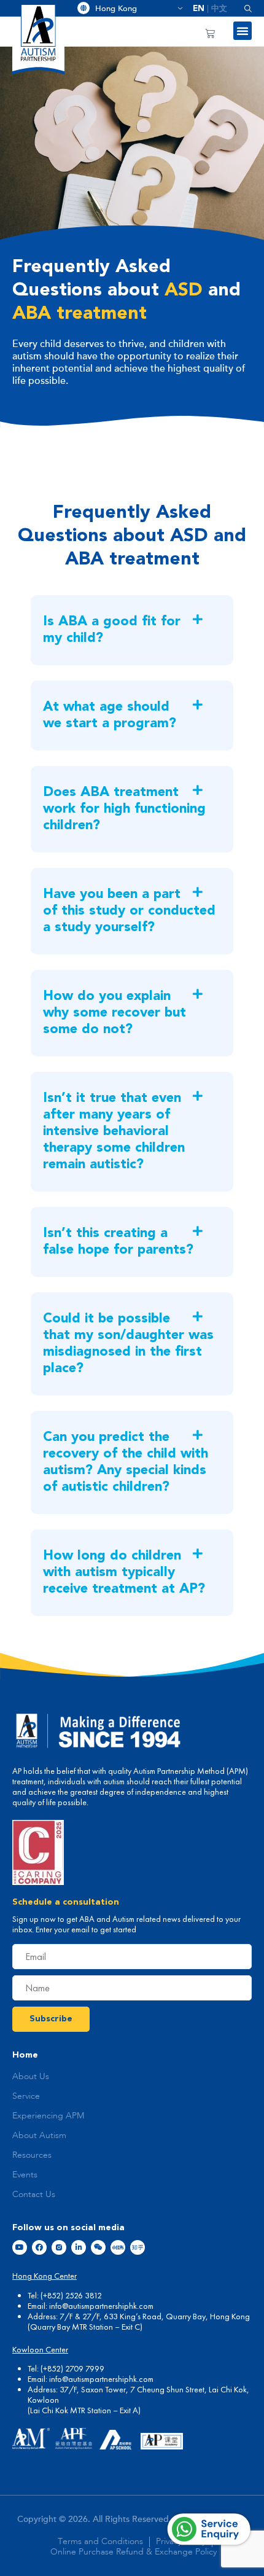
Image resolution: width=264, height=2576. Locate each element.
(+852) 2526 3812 (71, 2295)
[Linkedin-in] (79, 2247)
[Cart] (210, 33)
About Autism (39, 2136)
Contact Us (34, 2195)
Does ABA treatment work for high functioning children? (124, 809)
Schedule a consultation (66, 1902)
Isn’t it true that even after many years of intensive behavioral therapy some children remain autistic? (114, 1131)
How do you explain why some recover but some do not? (115, 1013)
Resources (32, 2155)
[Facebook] (39, 2247)
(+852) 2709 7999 (72, 2368)
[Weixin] (98, 2247)
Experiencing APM (48, 2116)
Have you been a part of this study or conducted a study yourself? (129, 911)
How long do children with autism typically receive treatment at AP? (124, 1572)
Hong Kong (134, 9)
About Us (31, 2077)
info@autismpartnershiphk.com (101, 2306)
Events (25, 2175)
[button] (243, 8)
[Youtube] (20, 2247)
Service (26, 2096)
